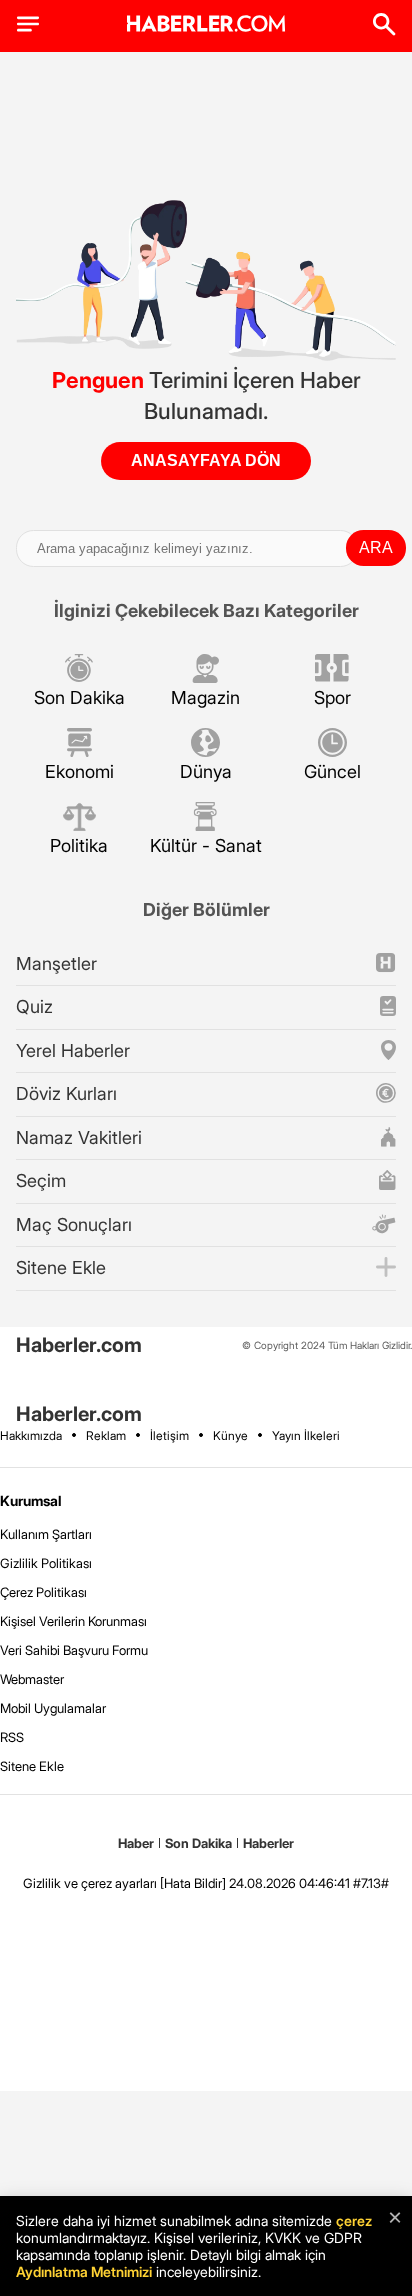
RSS (12, 1737)
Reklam (106, 1435)
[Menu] (28, 24)
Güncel (332, 771)
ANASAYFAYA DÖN (206, 460)
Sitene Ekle (61, 1267)
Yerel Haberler (73, 1050)
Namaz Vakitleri (79, 1137)
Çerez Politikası (43, 1592)
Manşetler (56, 963)
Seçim (41, 1180)
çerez (354, 2220)
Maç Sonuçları (74, 1224)
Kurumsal (31, 1500)
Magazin (205, 697)
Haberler (268, 1843)
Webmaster (32, 1679)
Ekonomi (79, 771)
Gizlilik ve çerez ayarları (90, 1883)
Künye (230, 1435)
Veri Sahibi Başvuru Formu (74, 1650)
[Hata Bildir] (193, 1883)
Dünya (206, 771)
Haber (136, 1843)
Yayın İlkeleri (306, 1435)
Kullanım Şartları (46, 1534)
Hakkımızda (31, 1435)
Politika (79, 845)
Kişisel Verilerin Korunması (73, 1621)
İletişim (169, 1435)
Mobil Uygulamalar (53, 1708)
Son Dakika (79, 697)
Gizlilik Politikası (46, 1563)
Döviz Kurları (66, 1093)
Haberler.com (79, 1345)
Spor (332, 697)
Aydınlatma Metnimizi (84, 2271)
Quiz (34, 1006)
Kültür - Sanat (206, 845)
